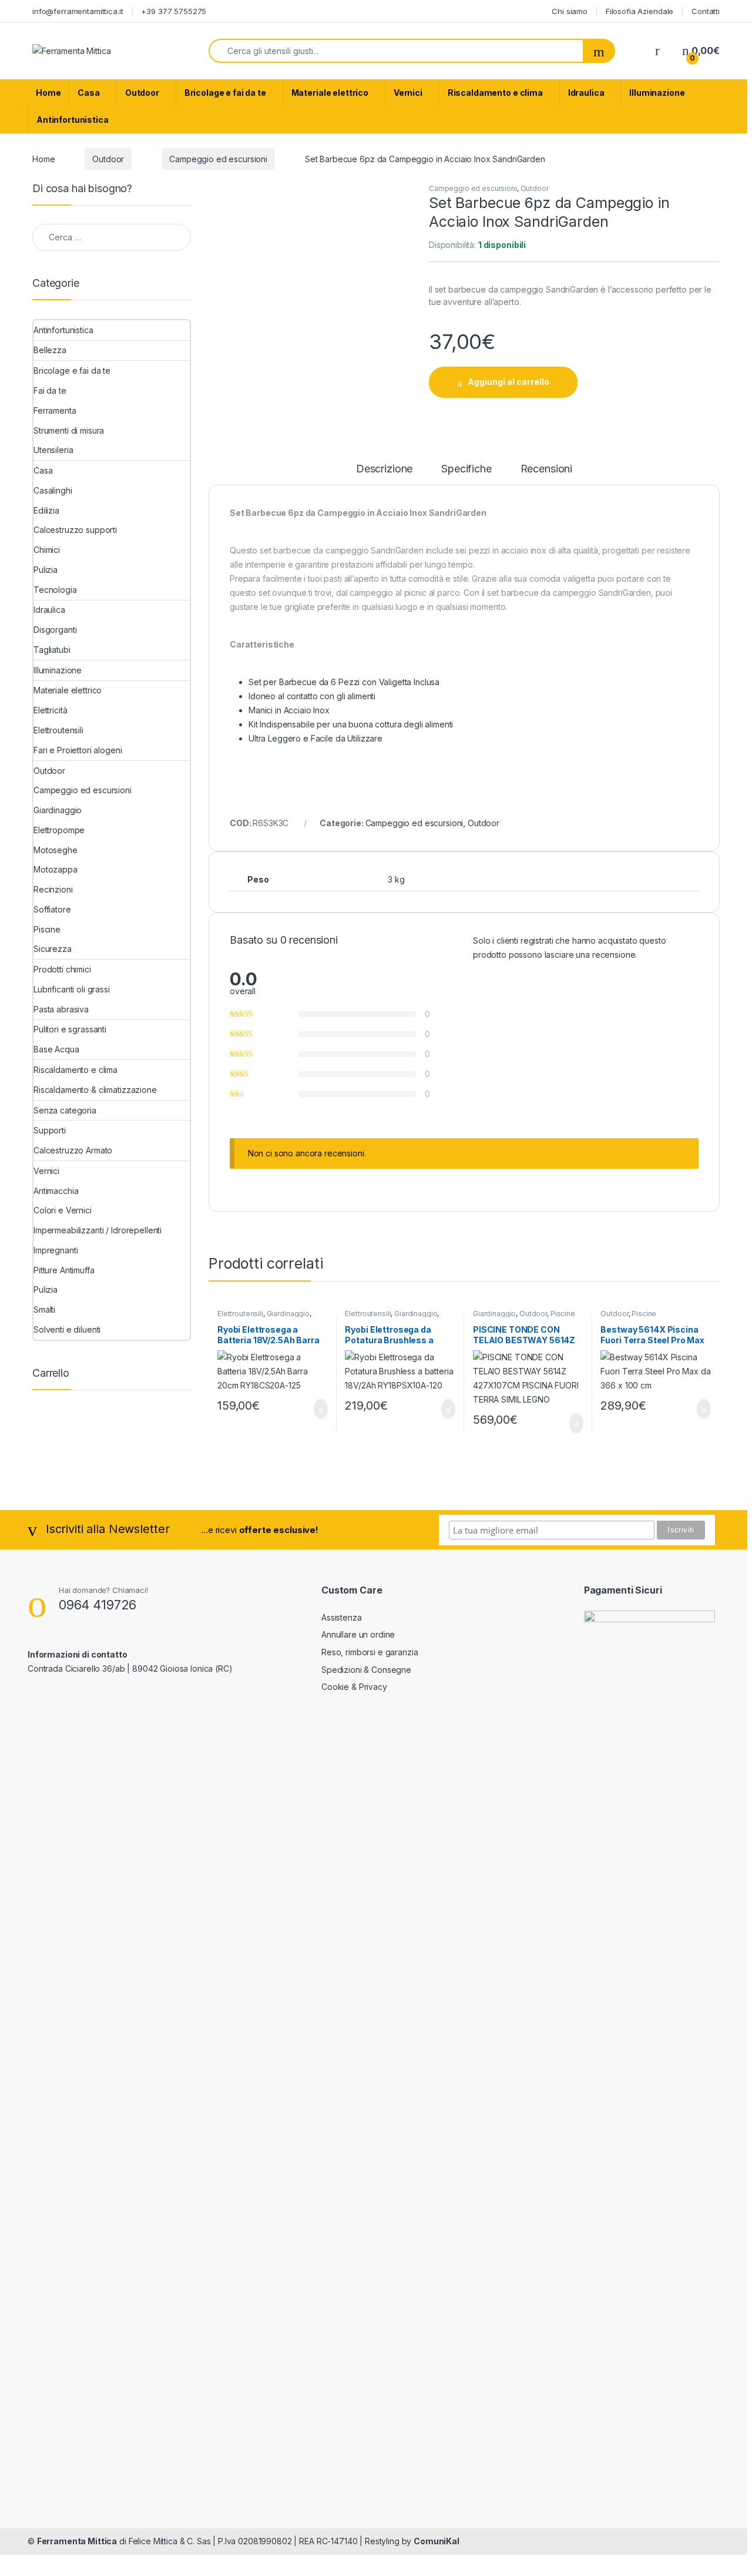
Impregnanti (56, 1250)
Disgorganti (55, 630)
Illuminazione (657, 93)
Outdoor (142, 93)
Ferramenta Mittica (77, 2541)
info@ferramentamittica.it (78, 11)
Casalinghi (53, 490)
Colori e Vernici (63, 1210)
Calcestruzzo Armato (73, 1150)
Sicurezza (53, 949)
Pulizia (46, 570)
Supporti (50, 1130)
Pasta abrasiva (61, 1009)
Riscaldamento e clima (495, 93)
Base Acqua (56, 1049)
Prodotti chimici (62, 969)
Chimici (47, 550)
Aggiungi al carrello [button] (311, 1409)
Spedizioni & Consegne (366, 1670)
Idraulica (586, 93)
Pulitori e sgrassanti (70, 1029)
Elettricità (50, 710)
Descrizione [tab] (384, 469)
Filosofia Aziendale (639, 11)
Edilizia (46, 510)
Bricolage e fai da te (225, 93)
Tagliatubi (52, 650)
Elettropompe (59, 830)
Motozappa (56, 869)
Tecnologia (55, 590)
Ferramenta (55, 410)
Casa (88, 93)
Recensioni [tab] (547, 469)
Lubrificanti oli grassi (72, 989)
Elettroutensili (240, 1314)
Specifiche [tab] (466, 469)
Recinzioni (53, 889)
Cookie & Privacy (354, 1687)
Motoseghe (56, 850)
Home (48, 93)
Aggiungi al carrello (508, 382)
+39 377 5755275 (174, 11)
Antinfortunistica (73, 120)
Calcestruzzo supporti (75, 530)
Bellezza (50, 350)
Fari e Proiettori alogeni (78, 750)
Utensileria (53, 450)
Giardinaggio (288, 1314)
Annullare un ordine (358, 1634)
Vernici (408, 93)
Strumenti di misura (69, 430)
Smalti (44, 1309)
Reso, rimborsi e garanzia (370, 1652)
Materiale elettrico (330, 93)
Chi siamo (570, 11)
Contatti (706, 11)
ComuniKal (437, 2541)
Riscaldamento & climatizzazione (95, 1090)
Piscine (563, 1314)
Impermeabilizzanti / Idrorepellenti (98, 1230)
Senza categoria (65, 1110)
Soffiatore (52, 909)
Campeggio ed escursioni (218, 159)
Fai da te (50, 390)
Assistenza (342, 1617)
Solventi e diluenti (67, 1329)
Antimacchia (56, 1191)
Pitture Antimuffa (64, 1270)
